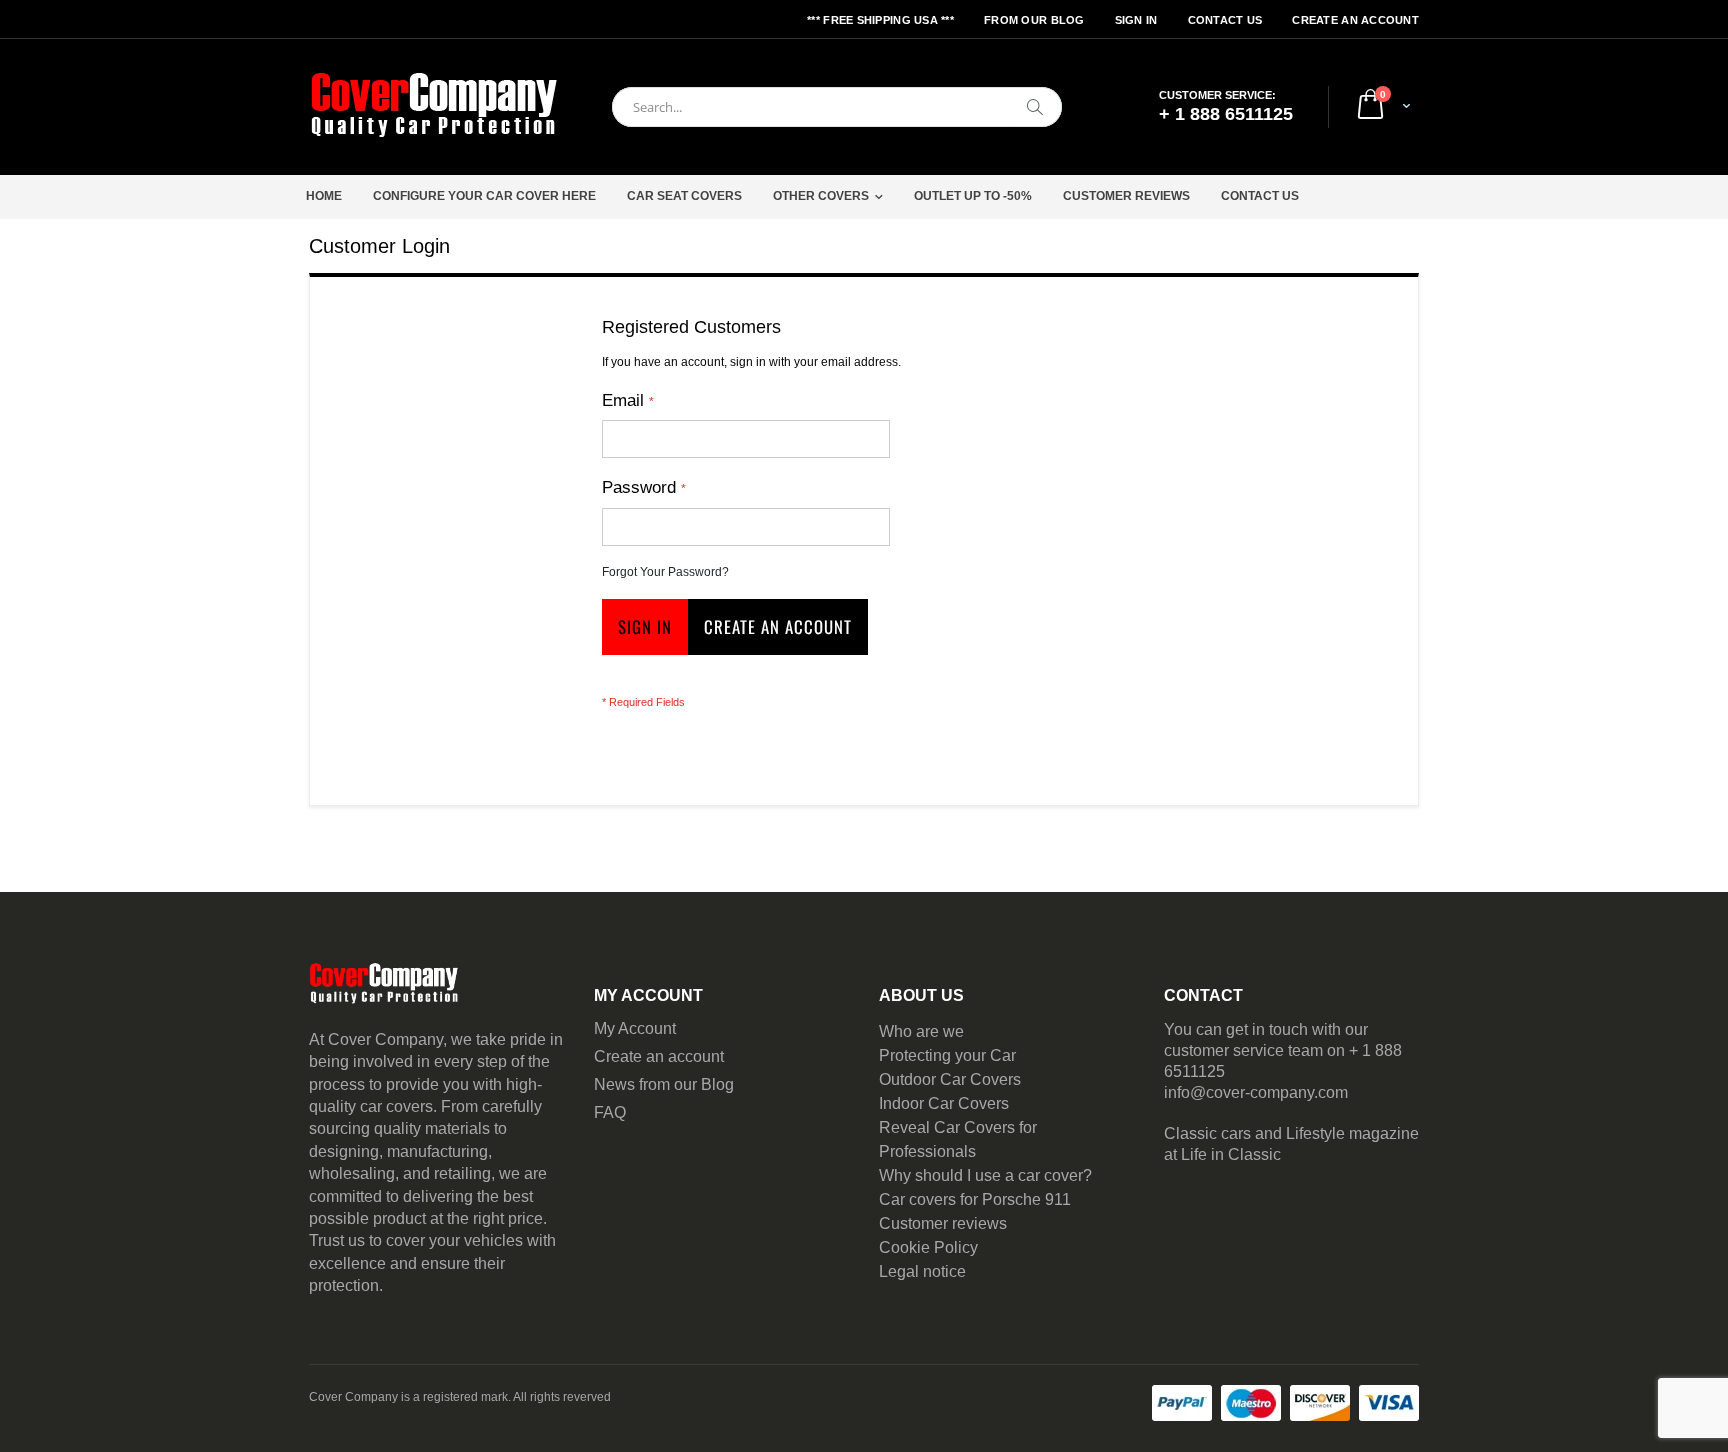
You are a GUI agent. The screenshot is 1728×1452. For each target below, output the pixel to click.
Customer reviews (943, 1223)
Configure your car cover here (484, 196)
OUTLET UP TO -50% (973, 196)
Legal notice (922, 1271)
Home (324, 196)
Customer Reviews (1126, 196)
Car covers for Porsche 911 (975, 1199)
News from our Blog (664, 1084)
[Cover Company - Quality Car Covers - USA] (434, 107)
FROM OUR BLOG (1034, 20)
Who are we (921, 1031)
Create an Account (1355, 20)
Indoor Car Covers (944, 1103)
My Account (635, 1028)
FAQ (610, 1112)
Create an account (659, 1056)
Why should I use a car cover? (985, 1175)
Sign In (1136, 20)
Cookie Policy (928, 1247)
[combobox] (837, 107)
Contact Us (1225, 20)
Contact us (1260, 196)
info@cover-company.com (1256, 1092)
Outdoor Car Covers (950, 1079)
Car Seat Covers (684, 196)
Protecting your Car (947, 1055)
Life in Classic (1231, 1154)
